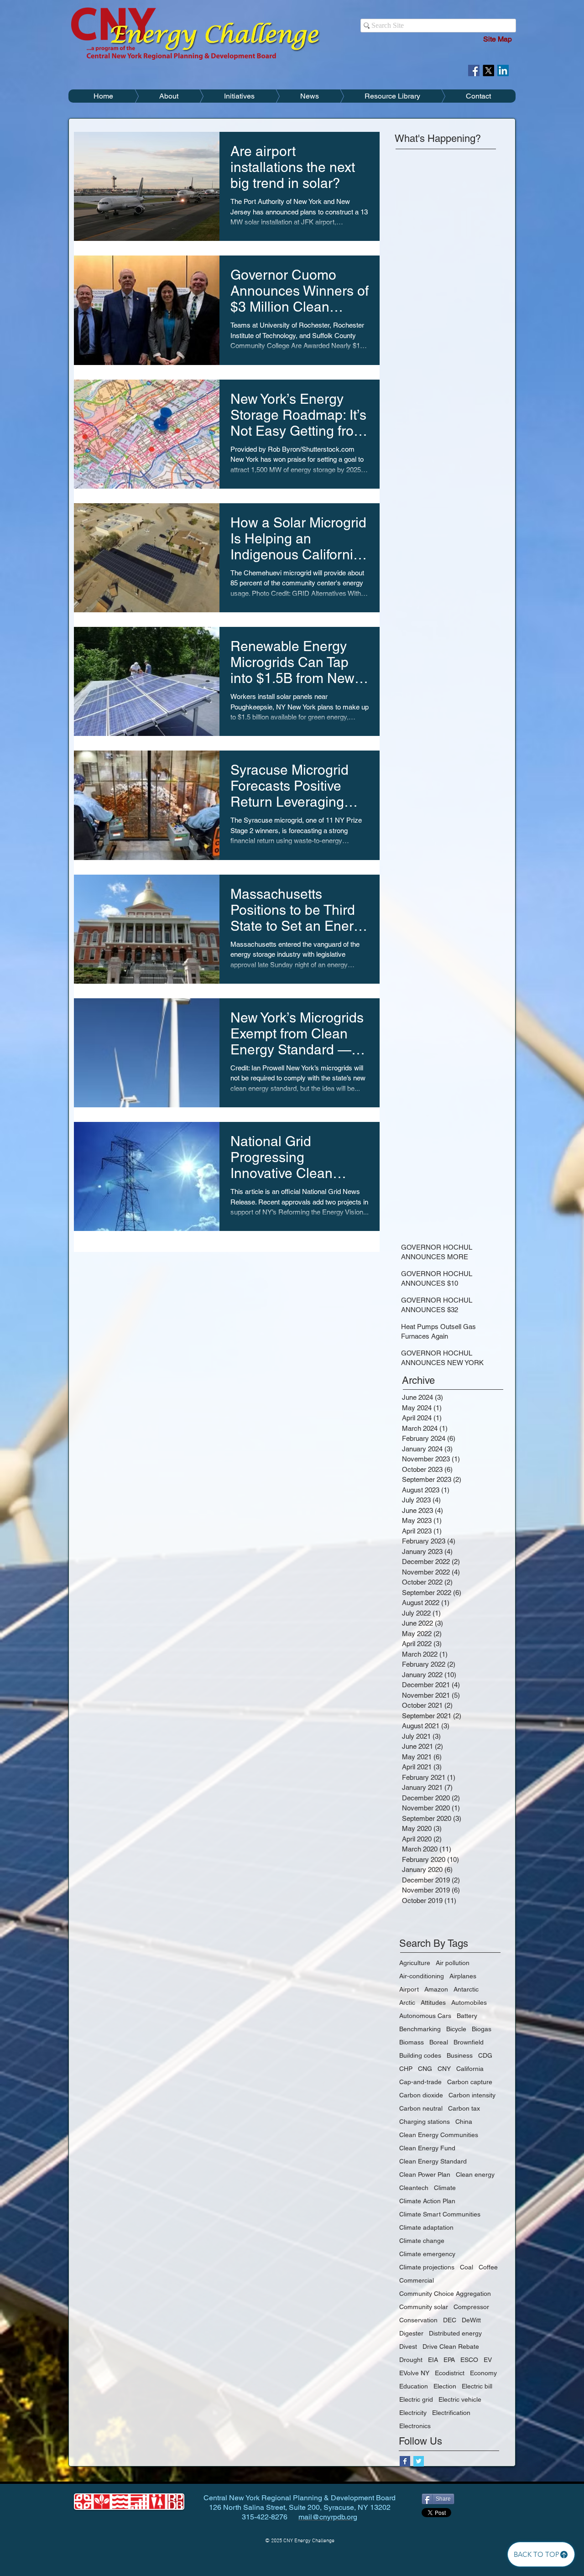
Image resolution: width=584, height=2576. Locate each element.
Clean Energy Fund (427, 2148)
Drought (411, 2360)
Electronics (415, 2426)
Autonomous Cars (425, 2016)
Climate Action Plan (427, 2201)
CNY (444, 2069)
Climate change (422, 2241)
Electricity (413, 2413)
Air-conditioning (422, 1976)
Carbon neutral (421, 2108)
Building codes (420, 2055)
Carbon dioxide (421, 2095)
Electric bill (477, 2386)
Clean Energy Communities (439, 2135)
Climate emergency (427, 2254)
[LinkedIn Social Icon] (503, 70)
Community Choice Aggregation (445, 2294)
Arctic (407, 2002)
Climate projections (427, 2267)
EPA (449, 2360)
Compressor (471, 2307)
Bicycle (456, 2029)
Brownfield (469, 2042)
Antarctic (466, 1989)
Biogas (482, 2029)
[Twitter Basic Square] (419, 2461)
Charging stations (425, 2122)
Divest (408, 2347)
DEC (450, 2320)
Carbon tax (464, 2108)
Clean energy (475, 2174)
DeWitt (471, 2320)
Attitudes (433, 2002)
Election (445, 2386)
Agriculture (415, 1963)
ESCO (469, 2360)
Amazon (436, 1989)
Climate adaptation (426, 2227)
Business (460, 2055)
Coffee (488, 2267)
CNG (425, 2069)
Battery (467, 2016)
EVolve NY (414, 2373)
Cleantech (414, 2188)
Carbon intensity (472, 2095)
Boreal (439, 2042)
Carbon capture (470, 2082)
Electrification (451, 2413)
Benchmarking (420, 2029)
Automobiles (469, 2002)
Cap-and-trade (420, 2082)
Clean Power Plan (425, 2174)
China (464, 2122)
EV (488, 2360)
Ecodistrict (450, 2373)
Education (414, 2386)
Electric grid (416, 2399)
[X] (488, 70)
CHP (406, 2069)
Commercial (417, 2280)
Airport (409, 1989)
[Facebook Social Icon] (474, 70)
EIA (433, 2360)
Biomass (412, 2042)
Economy (483, 2373)
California (470, 2069)
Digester (411, 2333)
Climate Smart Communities (440, 2214)
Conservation (418, 2320)
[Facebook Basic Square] (405, 2461)
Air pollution (453, 1963)
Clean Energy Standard (433, 2161)
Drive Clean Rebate (451, 2347)
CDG (485, 2055)
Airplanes (463, 1976)
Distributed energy (455, 2333)
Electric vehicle (460, 2399)
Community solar (424, 2307)
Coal (467, 2267)
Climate (445, 2188)
